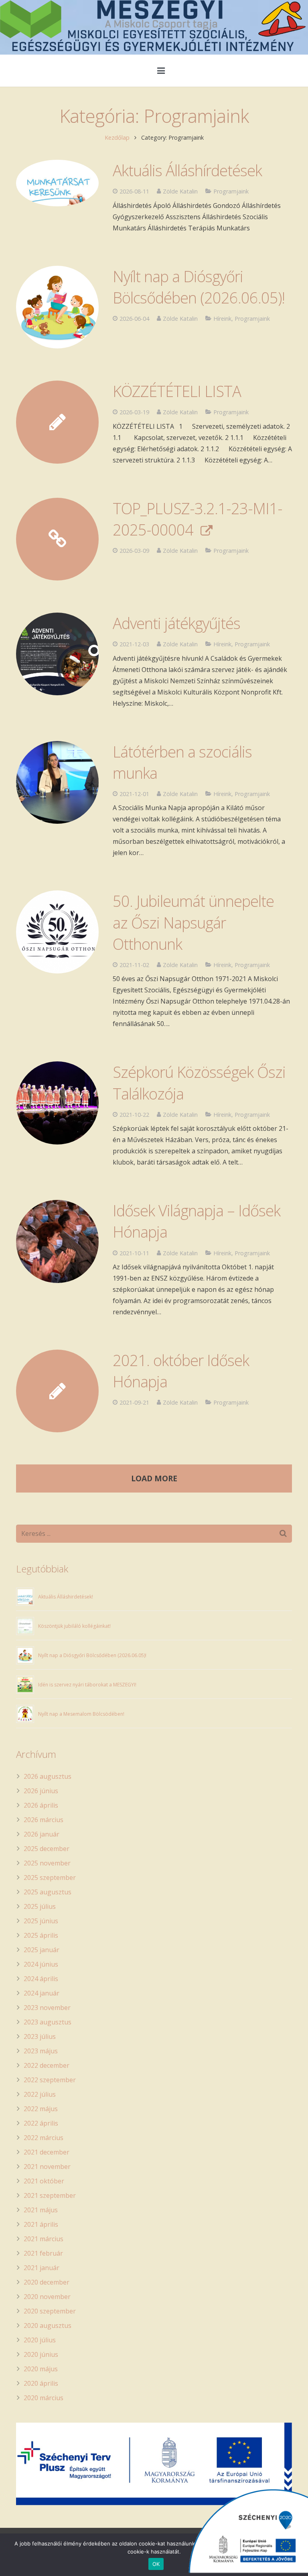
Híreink (222, 319)
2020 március (44, 2398)
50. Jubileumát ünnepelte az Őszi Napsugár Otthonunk (193, 922)
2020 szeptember (50, 2311)
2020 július (40, 2340)
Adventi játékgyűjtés (176, 623)
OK (156, 2564)
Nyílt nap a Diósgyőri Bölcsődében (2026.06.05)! (199, 287)
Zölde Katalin (180, 191)
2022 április (41, 2123)
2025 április (41, 1935)
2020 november (47, 2297)
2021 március (44, 2239)
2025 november (47, 1863)
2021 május (41, 2210)
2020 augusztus (48, 2326)
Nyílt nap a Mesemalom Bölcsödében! (81, 1714)
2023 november (47, 2008)
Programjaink (231, 191)
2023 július (40, 2036)
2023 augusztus (48, 2022)
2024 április (41, 1979)
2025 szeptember (50, 1878)
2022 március (44, 2138)
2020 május (41, 2369)
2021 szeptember (50, 2195)
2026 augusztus (48, 1776)
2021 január (42, 2268)
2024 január (42, 1993)
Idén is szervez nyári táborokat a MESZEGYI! (87, 1685)
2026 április (41, 1805)
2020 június (41, 2354)
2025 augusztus (48, 1892)
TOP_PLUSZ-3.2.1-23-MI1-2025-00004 (198, 519)
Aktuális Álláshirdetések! (66, 1597)
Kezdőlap (117, 137)
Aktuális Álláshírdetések (187, 170)
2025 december (47, 1849)
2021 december (47, 2152)
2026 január (42, 1834)
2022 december (47, 2065)
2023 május (41, 2051)
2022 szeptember (50, 2080)
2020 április (41, 2383)
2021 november (47, 2167)
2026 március (44, 1820)
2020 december (47, 2282)
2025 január (42, 1950)
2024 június (41, 1964)
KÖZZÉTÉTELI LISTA (177, 391)
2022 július (40, 2094)
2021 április (41, 2224)
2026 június (41, 1791)
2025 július (40, 1906)
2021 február (43, 2253)
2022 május (41, 2109)
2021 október (44, 2181)
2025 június (41, 1921)
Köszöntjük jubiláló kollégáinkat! (74, 1626)
